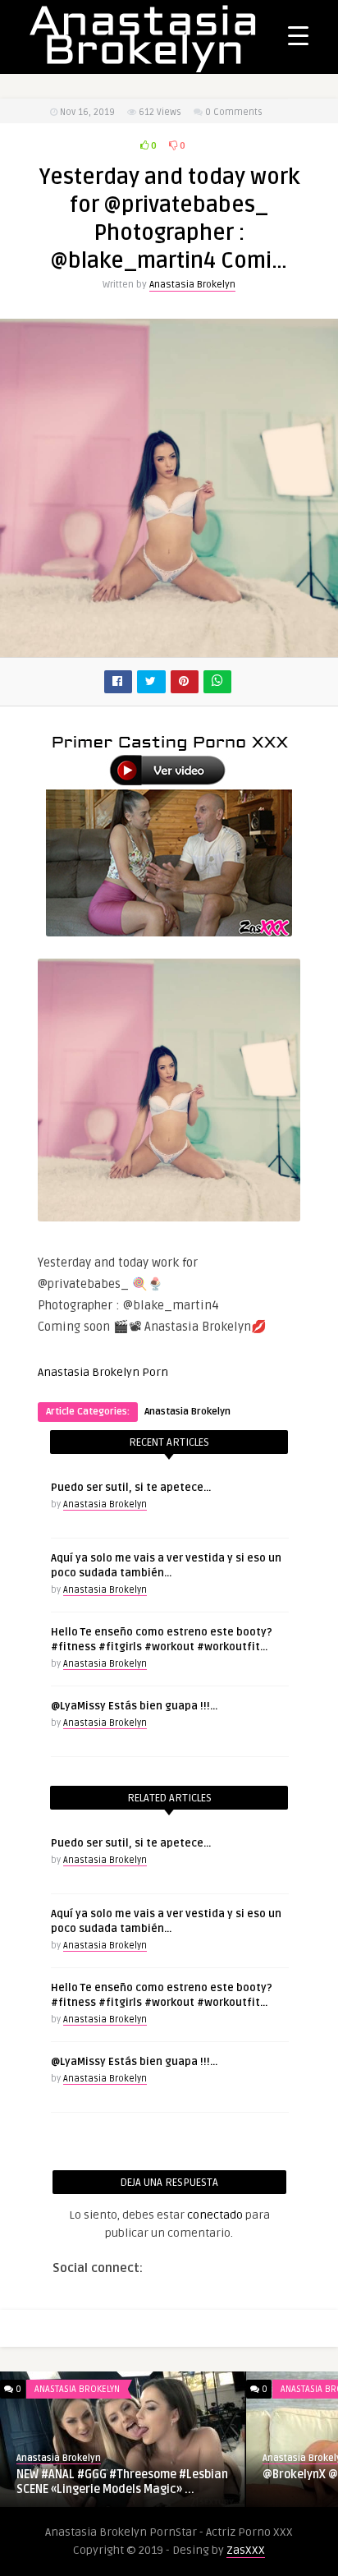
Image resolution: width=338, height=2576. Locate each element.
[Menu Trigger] (298, 35)
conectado (215, 2215)
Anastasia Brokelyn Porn (103, 1372)
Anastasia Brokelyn (192, 285)
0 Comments (234, 112)
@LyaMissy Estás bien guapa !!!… (134, 1706)
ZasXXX (246, 2550)
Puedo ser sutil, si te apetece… (131, 1488)
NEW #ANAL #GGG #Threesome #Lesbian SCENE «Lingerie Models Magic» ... (122, 2482)
